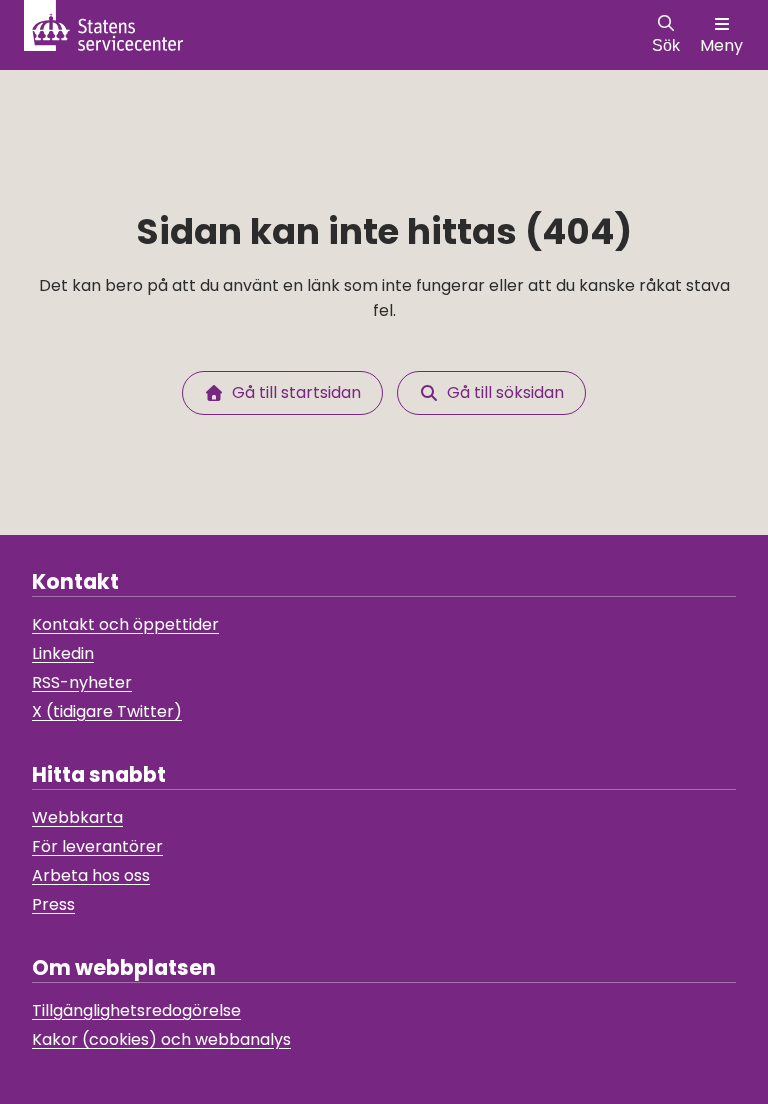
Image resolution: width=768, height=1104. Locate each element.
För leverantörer (97, 846)
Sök (666, 45)
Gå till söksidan (501, 392)
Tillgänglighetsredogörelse (136, 1010)
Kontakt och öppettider (125, 624)
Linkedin (63, 653)
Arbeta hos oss (91, 875)
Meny (721, 45)
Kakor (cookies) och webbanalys (161, 1039)
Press (53, 904)
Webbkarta (77, 817)
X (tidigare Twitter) (107, 711)
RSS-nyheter (82, 682)
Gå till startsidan (292, 392)
